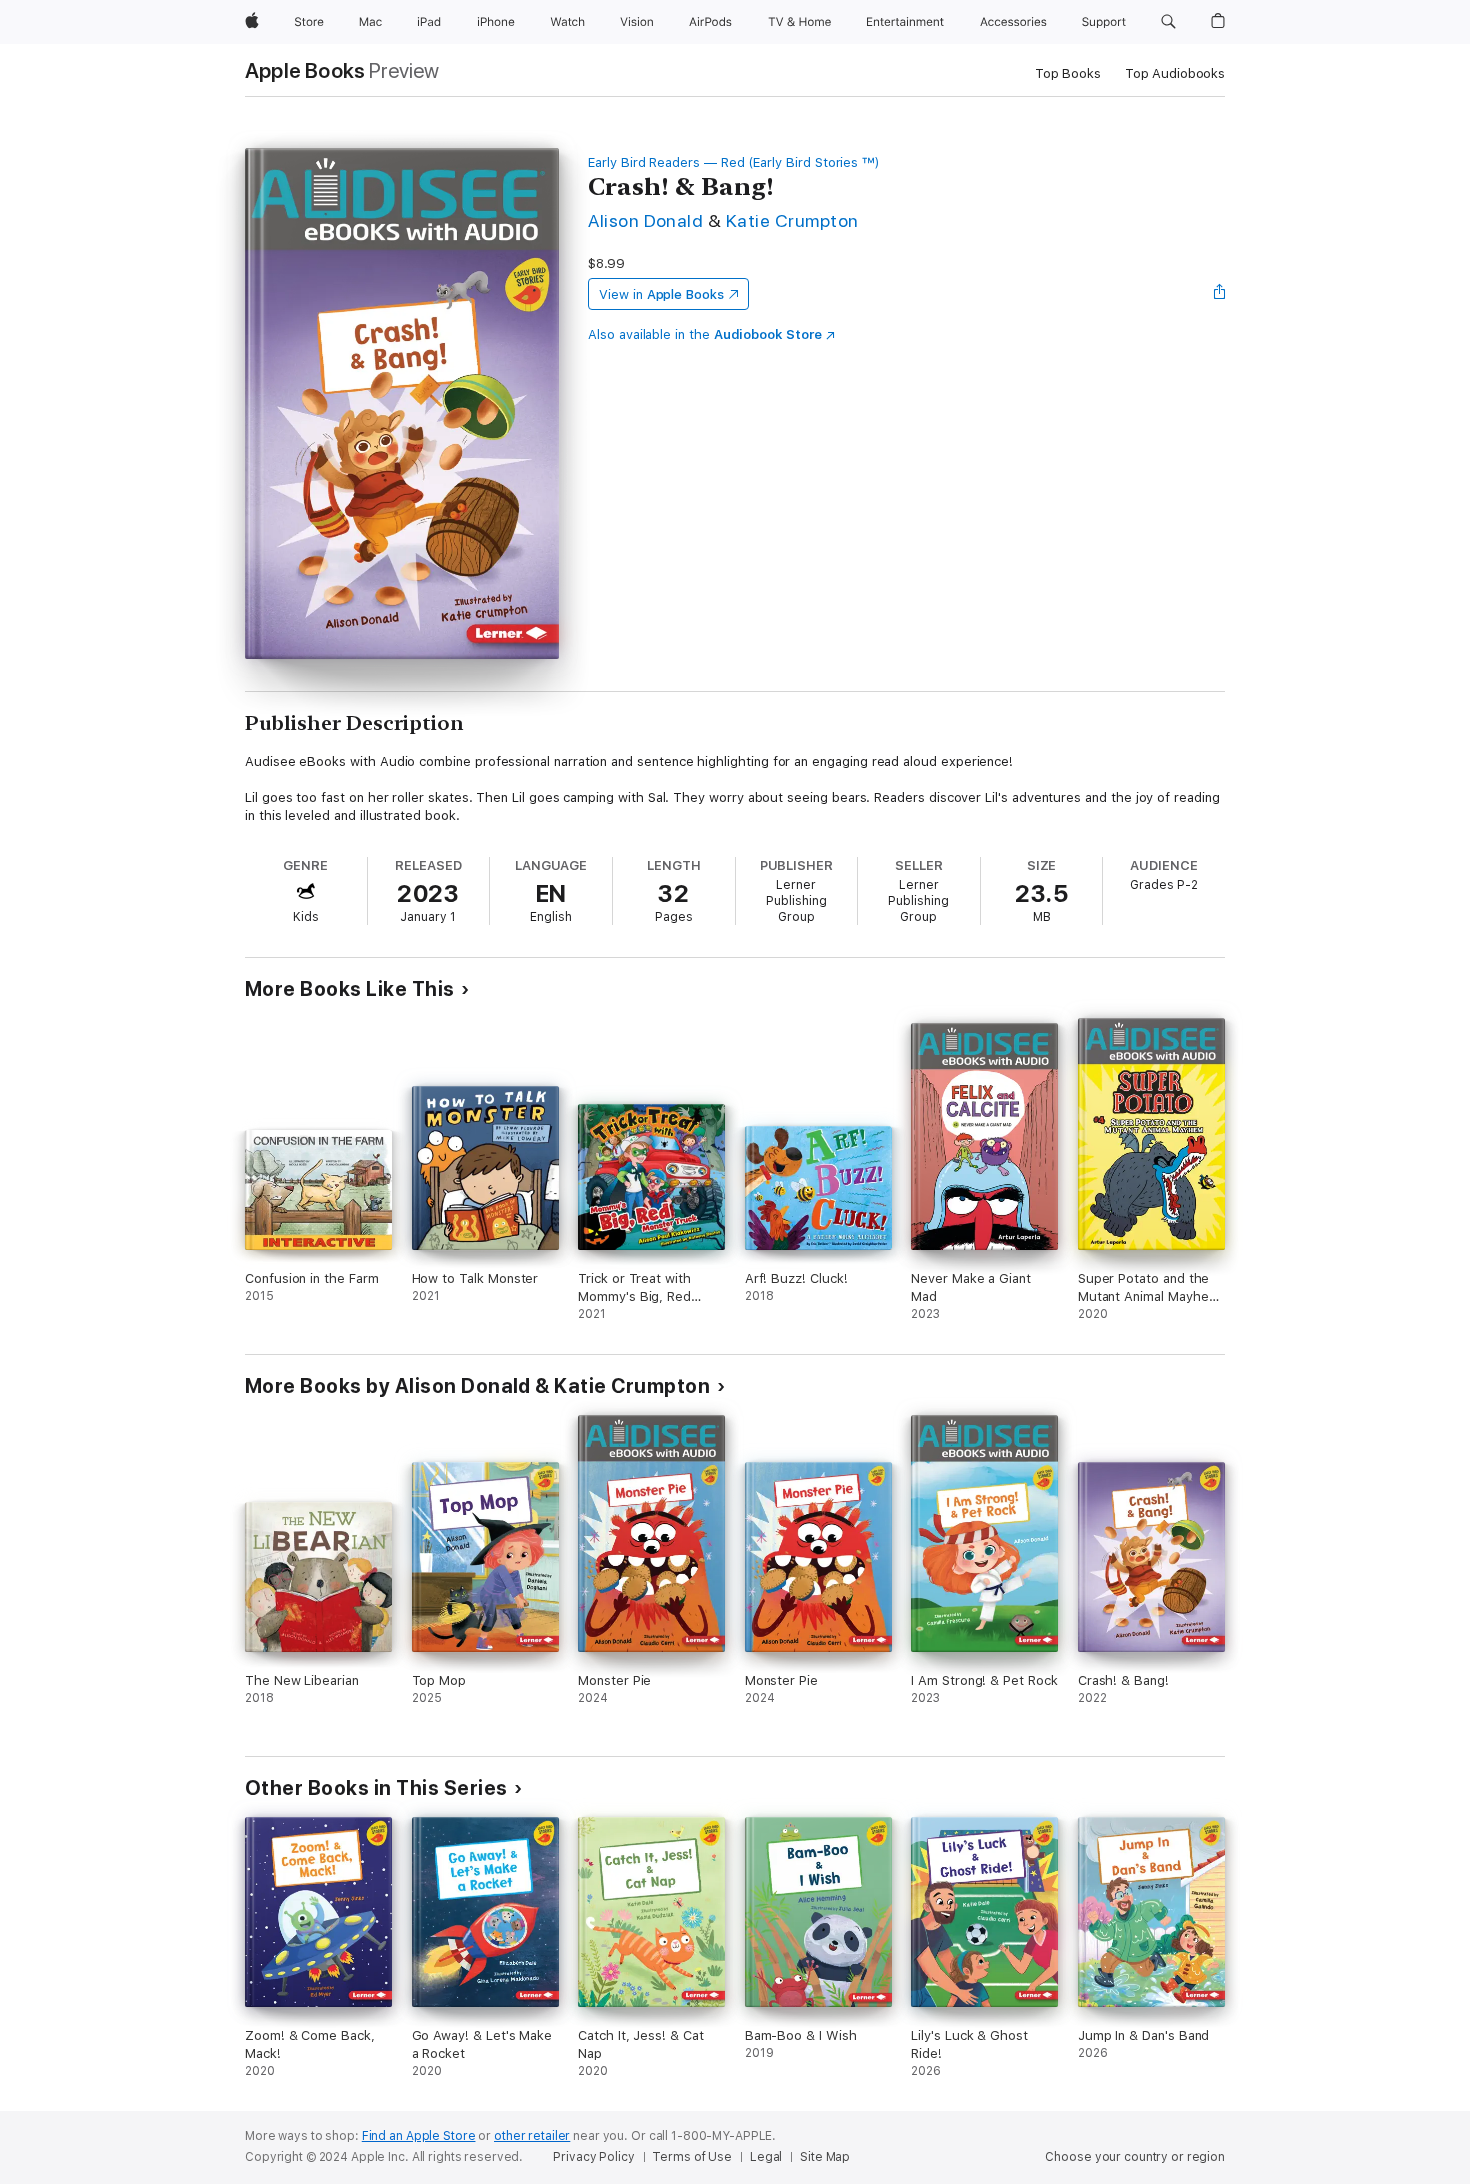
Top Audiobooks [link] (1175, 73)
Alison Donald (645, 220)
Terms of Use (692, 2157)
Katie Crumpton (792, 220)
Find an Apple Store (419, 2136)
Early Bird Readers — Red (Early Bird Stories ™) (734, 162)
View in (661, 294)
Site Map (825, 2157)
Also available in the (705, 334)
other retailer (532, 2136)
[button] (1168, 22)
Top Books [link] (1068, 73)
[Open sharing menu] (1220, 294)
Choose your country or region (1135, 2157)
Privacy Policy (593, 2157)
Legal (766, 2157)
